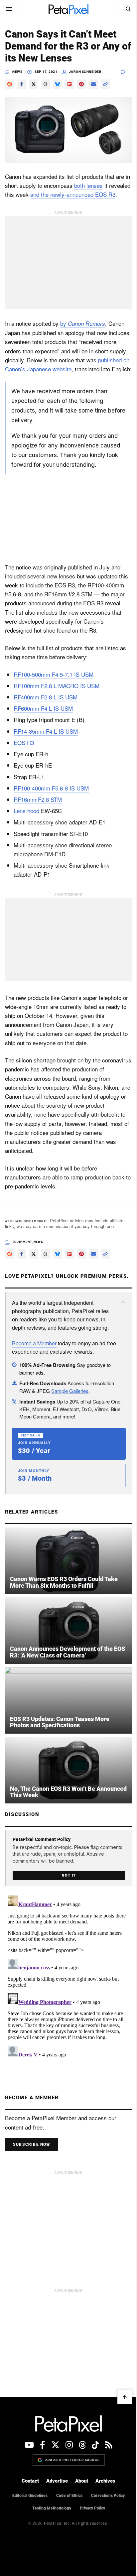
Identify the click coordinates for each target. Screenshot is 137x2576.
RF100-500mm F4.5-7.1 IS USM (54, 674)
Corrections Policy (108, 2496)
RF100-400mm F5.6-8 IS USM (51, 788)
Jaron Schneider (85, 72)
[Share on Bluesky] (58, 84)
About (82, 2481)
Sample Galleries (70, 1391)
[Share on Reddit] (10, 84)
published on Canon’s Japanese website (67, 364)
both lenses (88, 185)
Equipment (22, 1242)
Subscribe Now (32, 2145)
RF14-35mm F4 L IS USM (46, 731)
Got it (69, 1875)
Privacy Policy (92, 2508)
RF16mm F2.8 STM (38, 799)
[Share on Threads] (46, 84)
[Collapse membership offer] (123, 1302)
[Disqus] (68, 1976)
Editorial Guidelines (30, 2496)
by (83, 323)
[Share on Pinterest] (81, 84)
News (17, 72)
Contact (30, 2481)
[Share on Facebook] (22, 84)
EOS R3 (24, 742)
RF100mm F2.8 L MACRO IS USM (57, 686)
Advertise (57, 2481)
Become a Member (34, 1343)
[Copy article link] (105, 84)
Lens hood (26, 811)
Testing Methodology (52, 2508)
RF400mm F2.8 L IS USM (46, 697)
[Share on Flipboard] (69, 84)
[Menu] (9, 9)
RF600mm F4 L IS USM (43, 708)
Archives (105, 2481)
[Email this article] (93, 84)
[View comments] (126, 72)
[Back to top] (125, 2397)
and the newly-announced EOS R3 (73, 194)
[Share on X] (34, 84)
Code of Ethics (69, 2496)
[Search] (128, 9)
